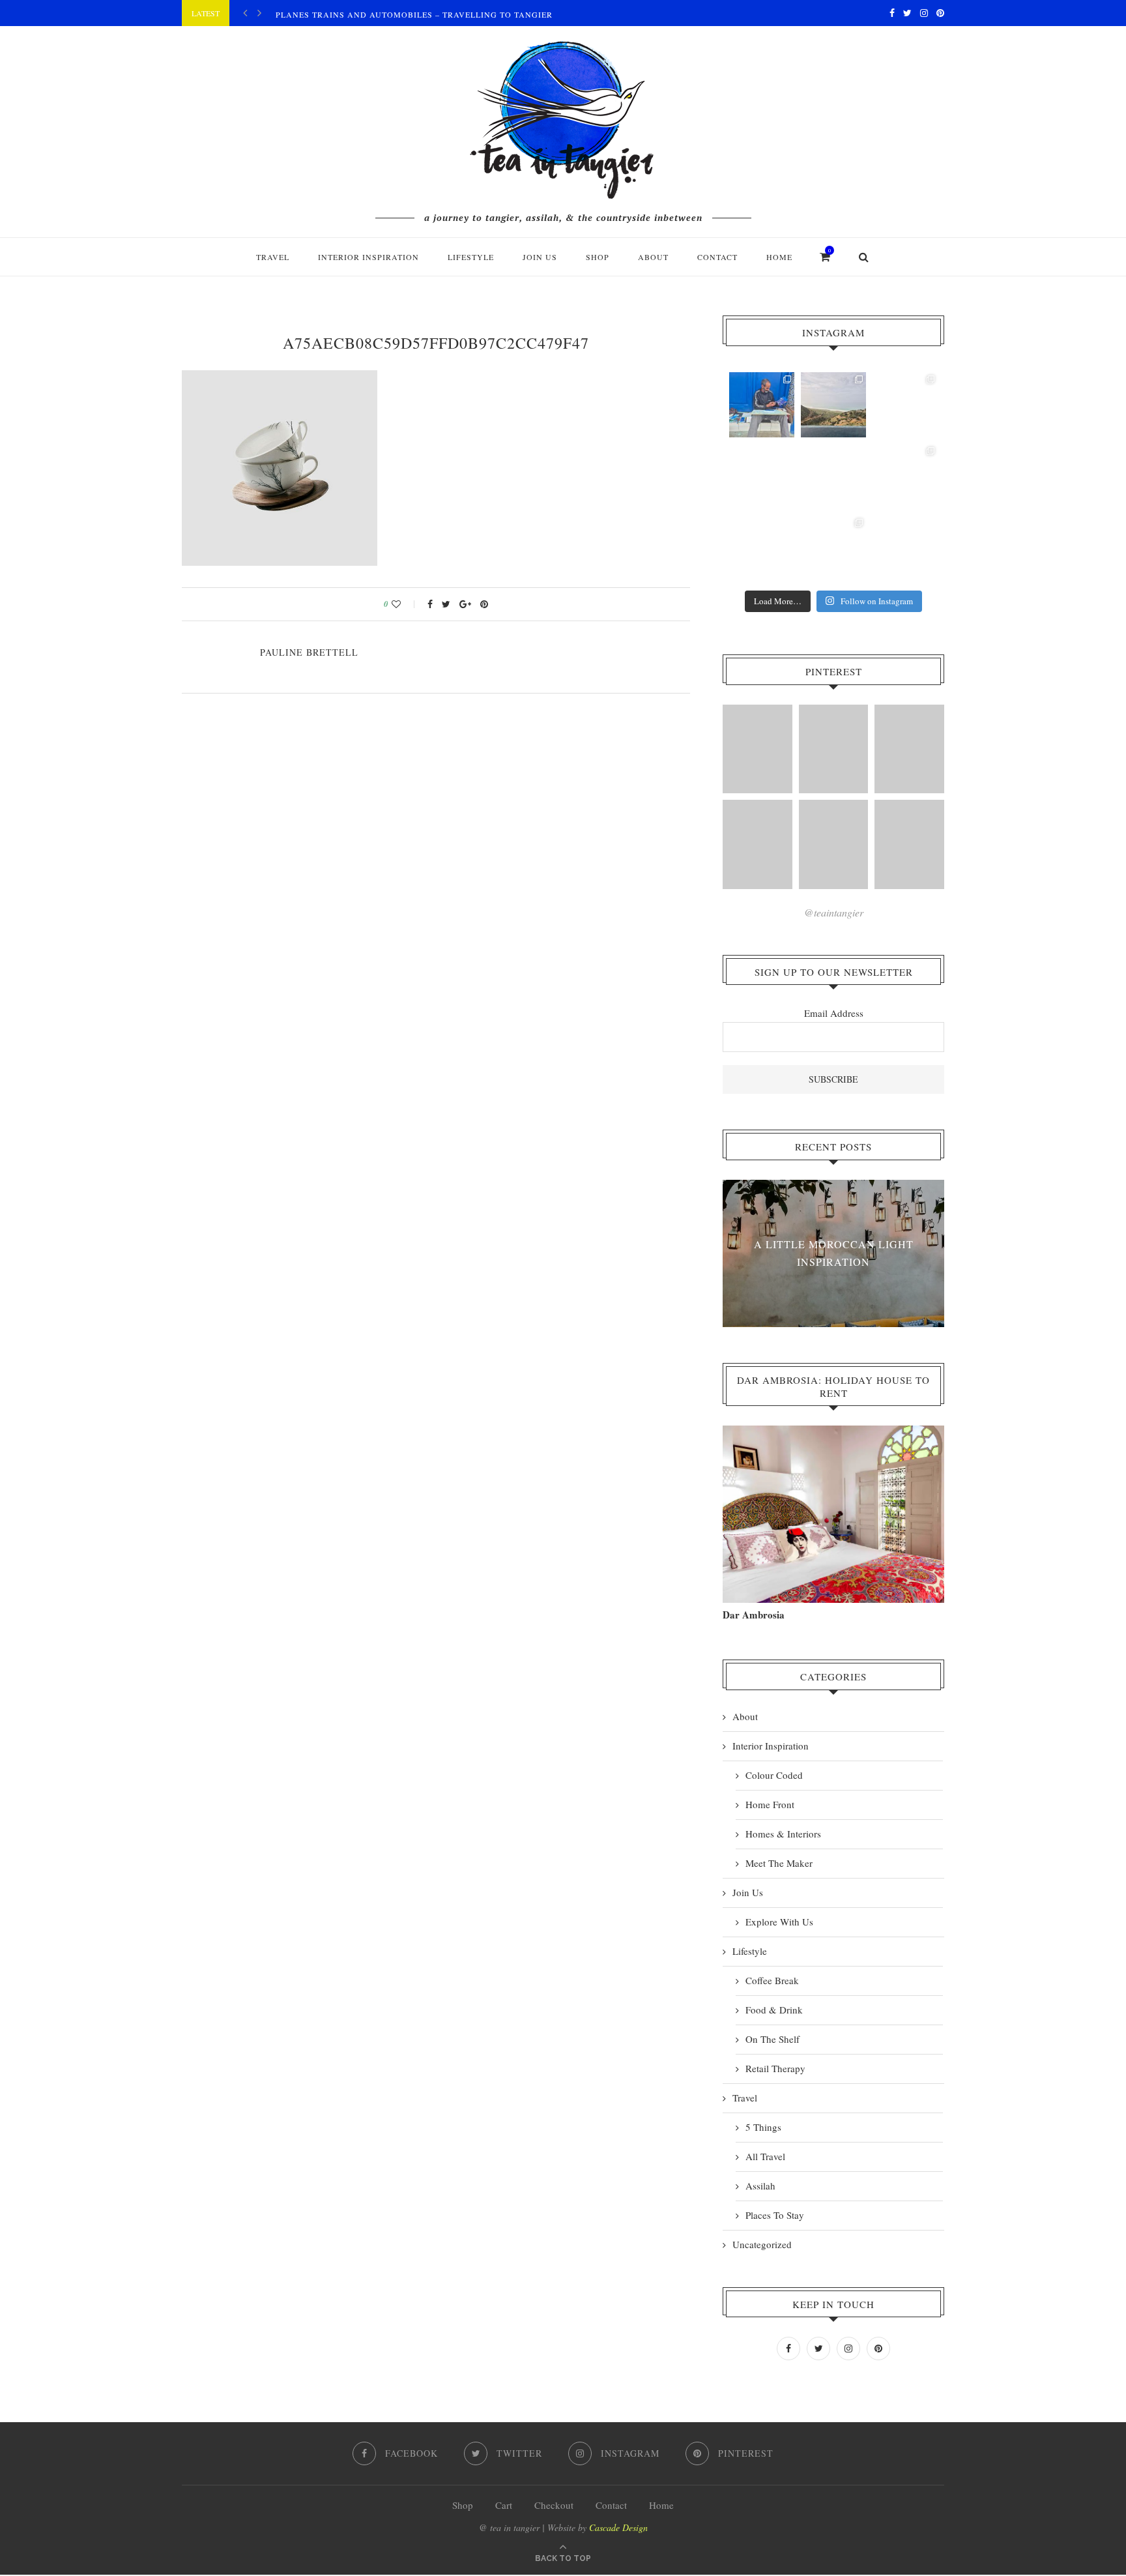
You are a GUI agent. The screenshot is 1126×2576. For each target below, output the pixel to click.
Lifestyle (471, 257)
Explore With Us (779, 1922)
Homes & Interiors (783, 1834)
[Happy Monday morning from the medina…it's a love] (905, 548)
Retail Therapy (775, 2068)
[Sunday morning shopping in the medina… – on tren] (905, 405)
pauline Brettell (309, 652)
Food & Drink (774, 2010)
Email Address (834, 1013)
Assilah (760, 2186)
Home (779, 257)
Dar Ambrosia (754, 1615)
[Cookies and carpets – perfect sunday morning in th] (833, 548)
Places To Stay (775, 2215)
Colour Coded (774, 1775)
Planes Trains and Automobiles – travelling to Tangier (414, 14)
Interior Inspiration (368, 257)
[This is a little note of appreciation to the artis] (762, 405)
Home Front (770, 1804)
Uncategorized (762, 2244)
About (653, 257)
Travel (273, 257)
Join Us (540, 257)
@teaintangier (834, 912)
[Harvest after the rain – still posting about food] (762, 548)
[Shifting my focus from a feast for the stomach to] (762, 476)
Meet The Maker (779, 1863)
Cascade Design (618, 2527)
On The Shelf (772, 2039)
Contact (717, 257)
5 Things (763, 2127)
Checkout (554, 2505)
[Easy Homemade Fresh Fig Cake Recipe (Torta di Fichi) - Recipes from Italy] (758, 749)
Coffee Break (772, 1980)
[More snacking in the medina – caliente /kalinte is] (905, 476)
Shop (463, 2505)
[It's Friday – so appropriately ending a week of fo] (833, 476)
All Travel (765, 2156)
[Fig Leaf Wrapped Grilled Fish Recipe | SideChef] (834, 844)
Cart (504, 2505)
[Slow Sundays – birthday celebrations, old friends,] (833, 405)
